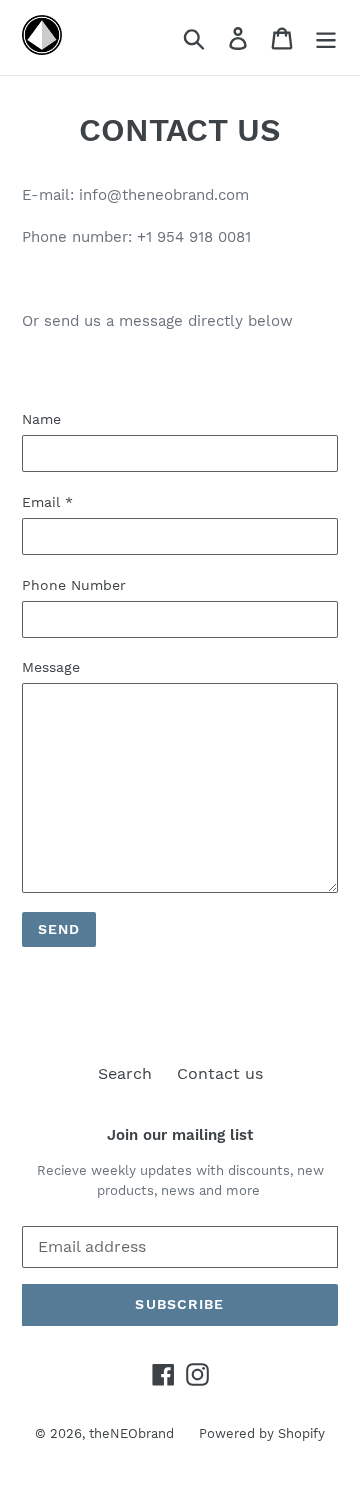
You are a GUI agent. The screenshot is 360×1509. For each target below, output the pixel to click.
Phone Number (74, 585)
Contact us (220, 1073)
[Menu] (326, 37)
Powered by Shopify (262, 1433)
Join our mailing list (180, 1135)
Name (41, 419)
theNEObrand (131, 1433)
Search (125, 1073)
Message (51, 667)
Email (47, 502)
